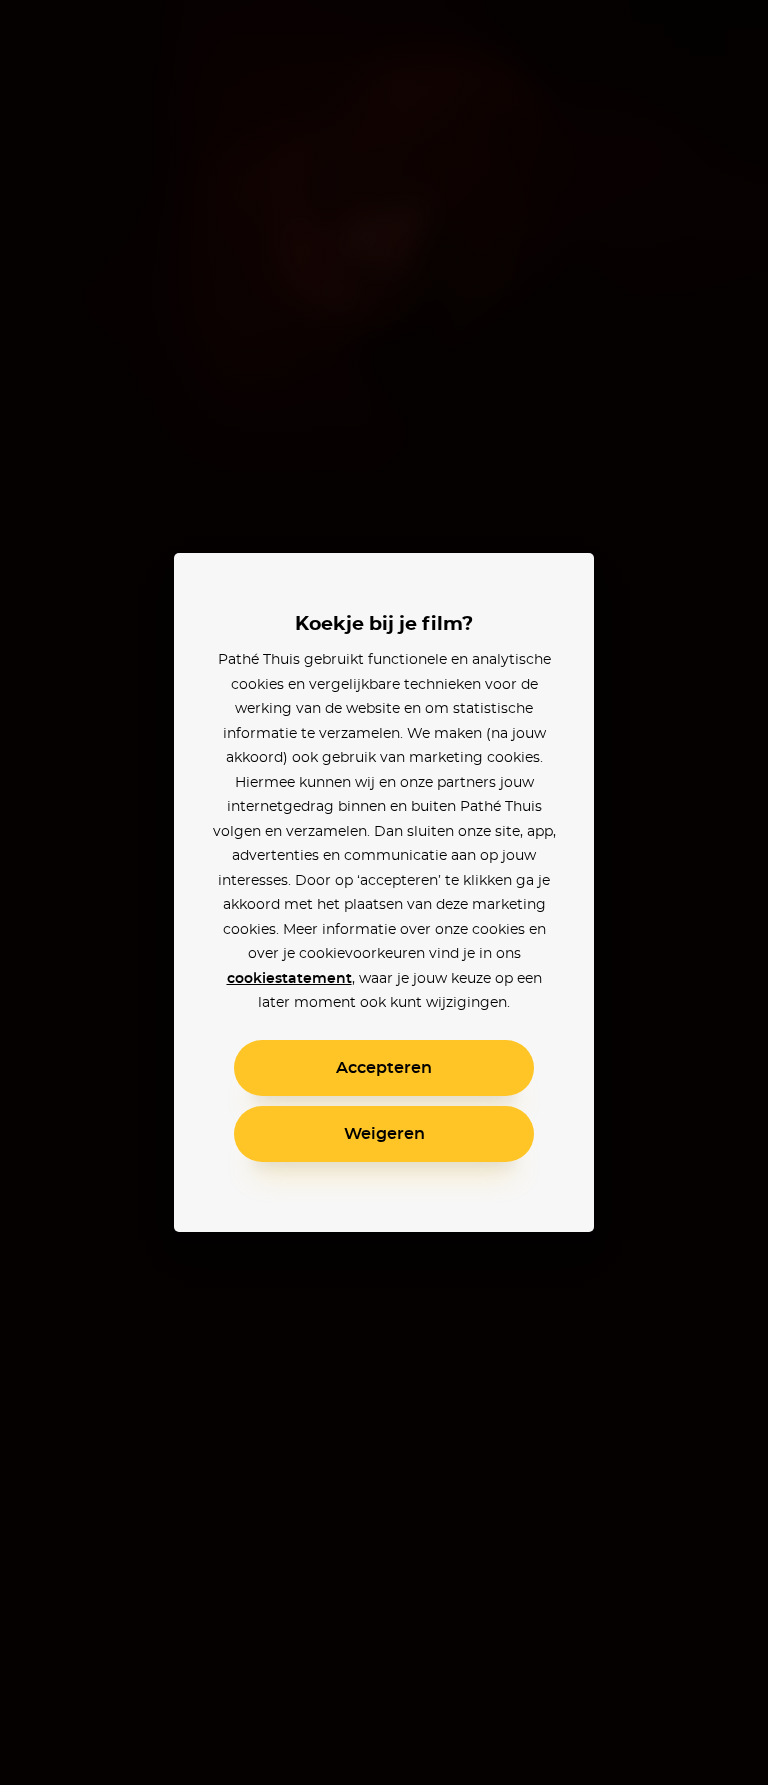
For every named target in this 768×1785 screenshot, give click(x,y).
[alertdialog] (384, 892)
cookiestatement (289, 979)
